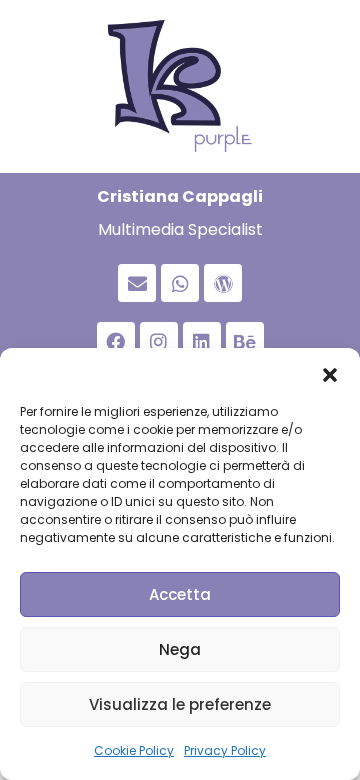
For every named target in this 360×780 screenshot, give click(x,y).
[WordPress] (223, 283)
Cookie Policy (134, 750)
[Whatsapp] (180, 283)
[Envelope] (137, 283)
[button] (330, 373)
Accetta (180, 594)
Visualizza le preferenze (180, 704)
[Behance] (245, 341)
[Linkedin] (202, 341)
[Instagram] (159, 341)
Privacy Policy (225, 750)
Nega (180, 649)
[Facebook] (116, 341)
